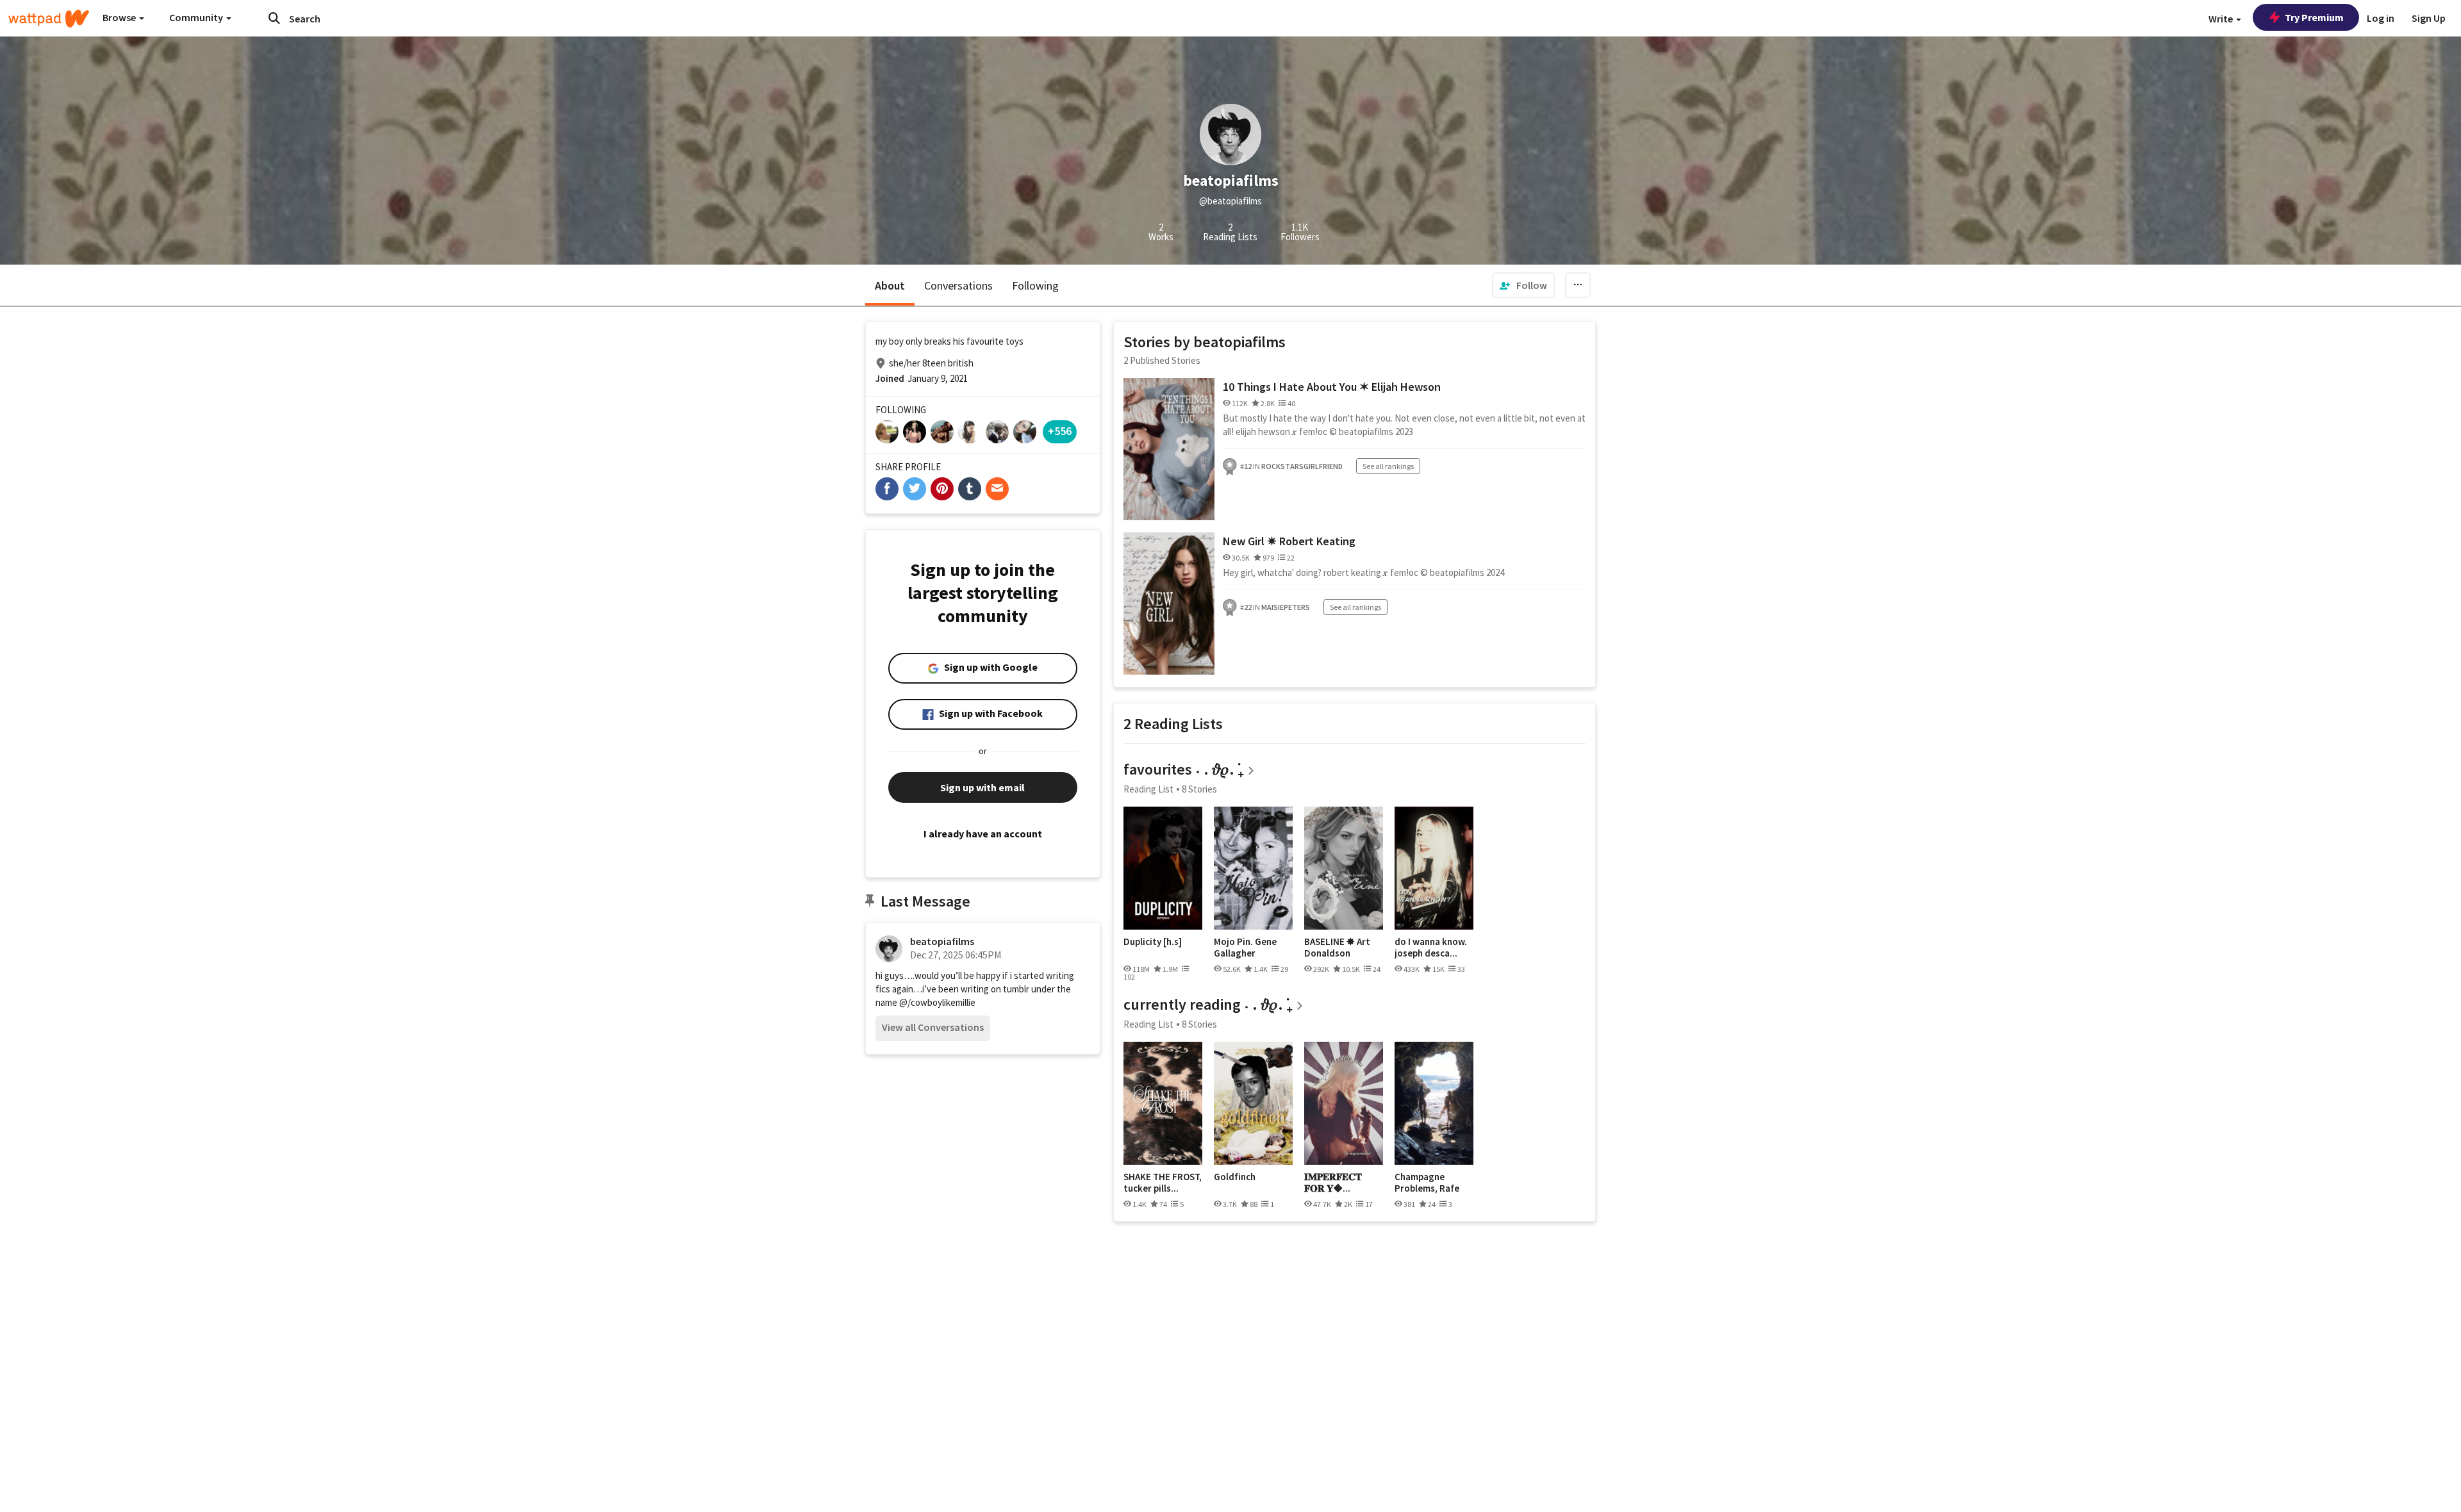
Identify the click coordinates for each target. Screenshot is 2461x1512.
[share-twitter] (915, 489)
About (890, 285)
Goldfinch (1235, 1177)
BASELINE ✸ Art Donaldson (1337, 947)
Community (197, 17)
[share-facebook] (887, 489)
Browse (120, 17)
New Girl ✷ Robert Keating (1289, 541)
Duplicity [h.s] (1153, 942)
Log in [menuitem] (2381, 18)
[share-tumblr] (970, 489)
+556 (1060, 431)
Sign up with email (982, 787)
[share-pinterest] (942, 489)
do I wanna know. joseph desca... (1431, 947)
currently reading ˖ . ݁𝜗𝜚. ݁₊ (1208, 1004)
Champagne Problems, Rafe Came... (1427, 1182)
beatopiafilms (942, 941)
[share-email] (997, 489)
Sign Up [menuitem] (2429, 18)
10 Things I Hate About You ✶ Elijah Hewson (1332, 387)
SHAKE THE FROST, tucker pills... (1163, 1182)
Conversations (958, 285)
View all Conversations (933, 1027)
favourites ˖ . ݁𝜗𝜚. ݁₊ (1183, 769)
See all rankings (1388, 466)
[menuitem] (1523, 285)
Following (1035, 285)
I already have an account (983, 834)
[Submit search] (274, 18)
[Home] (49, 19)
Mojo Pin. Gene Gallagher (1245, 947)
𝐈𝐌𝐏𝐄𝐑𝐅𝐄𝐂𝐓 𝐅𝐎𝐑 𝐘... (1333, 1182)
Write (2222, 19)
